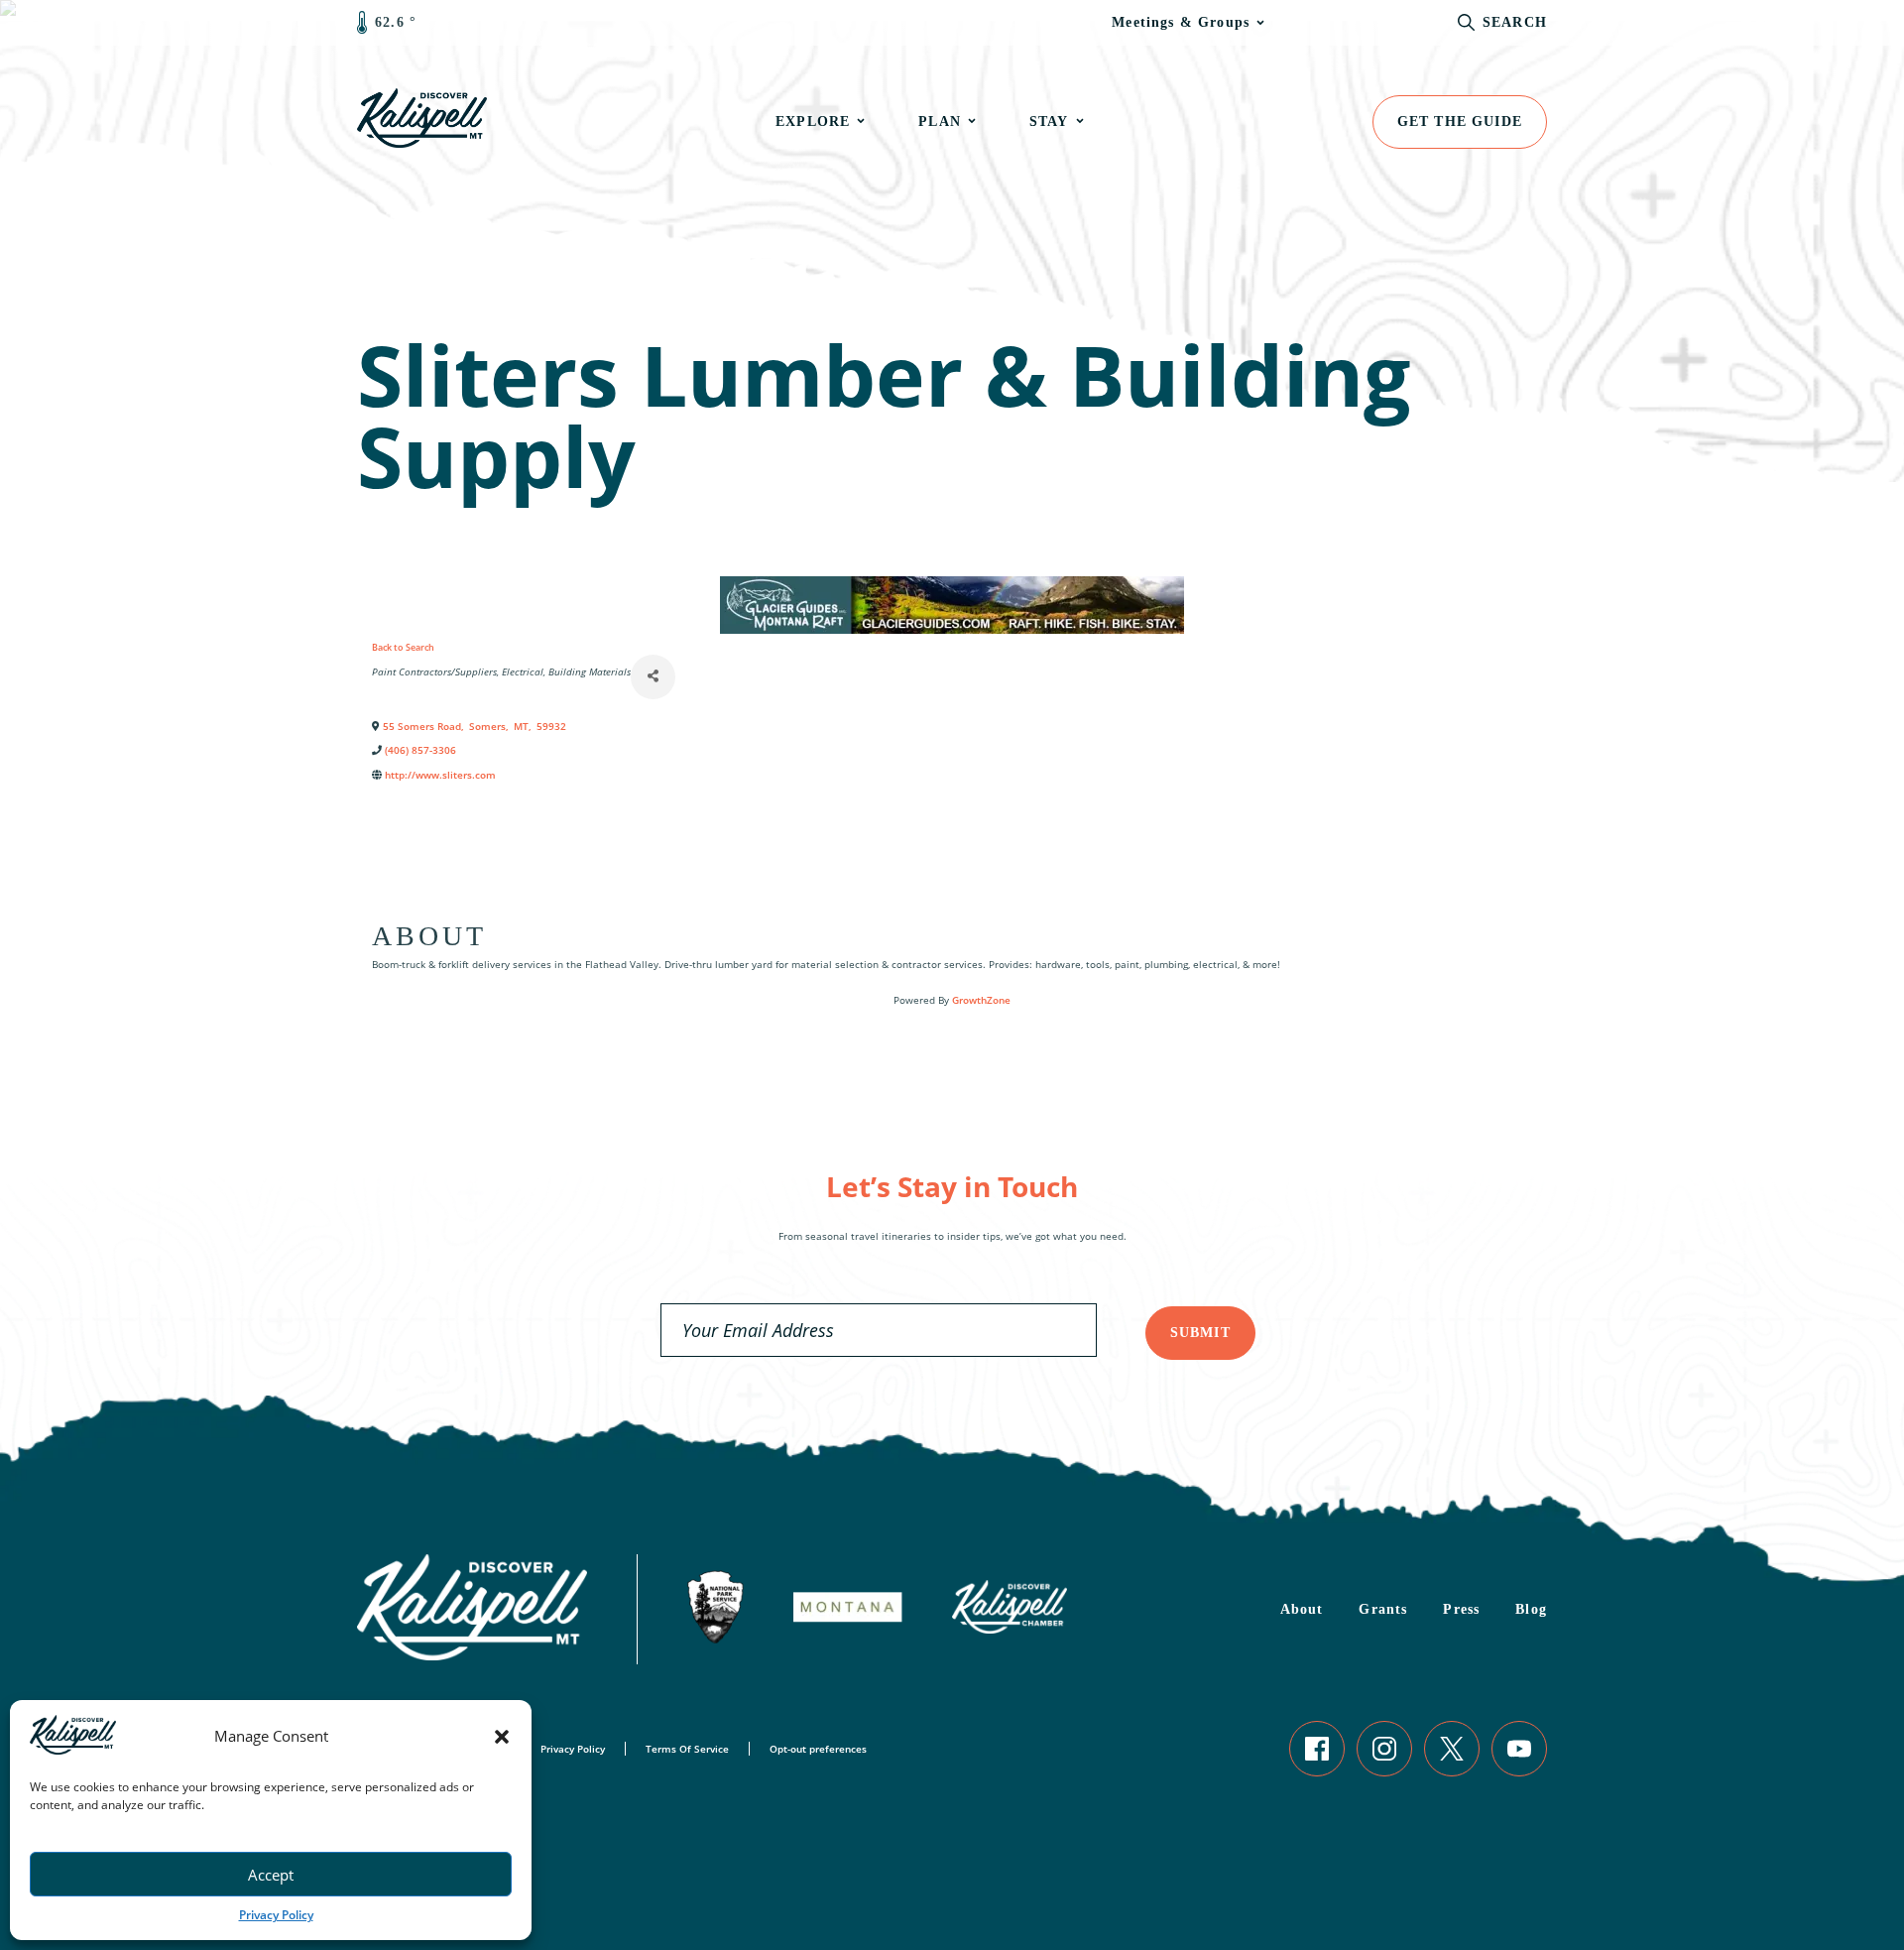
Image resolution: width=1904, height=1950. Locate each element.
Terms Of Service (687, 1749)
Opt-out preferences (818, 1749)
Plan (940, 122)
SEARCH (1515, 22)
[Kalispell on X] (1452, 1749)
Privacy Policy (276, 1915)
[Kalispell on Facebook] (1317, 1749)
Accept (271, 1875)
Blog (1531, 1609)
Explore (813, 122)
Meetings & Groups (1181, 22)
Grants (1383, 1609)
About (1302, 1609)
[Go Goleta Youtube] (1519, 1749)
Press (1461, 1609)
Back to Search (403, 647)
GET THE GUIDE (1460, 122)
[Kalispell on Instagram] (1384, 1749)
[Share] (653, 677)
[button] (502, 1737)
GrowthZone (981, 1000)
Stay (1049, 122)
